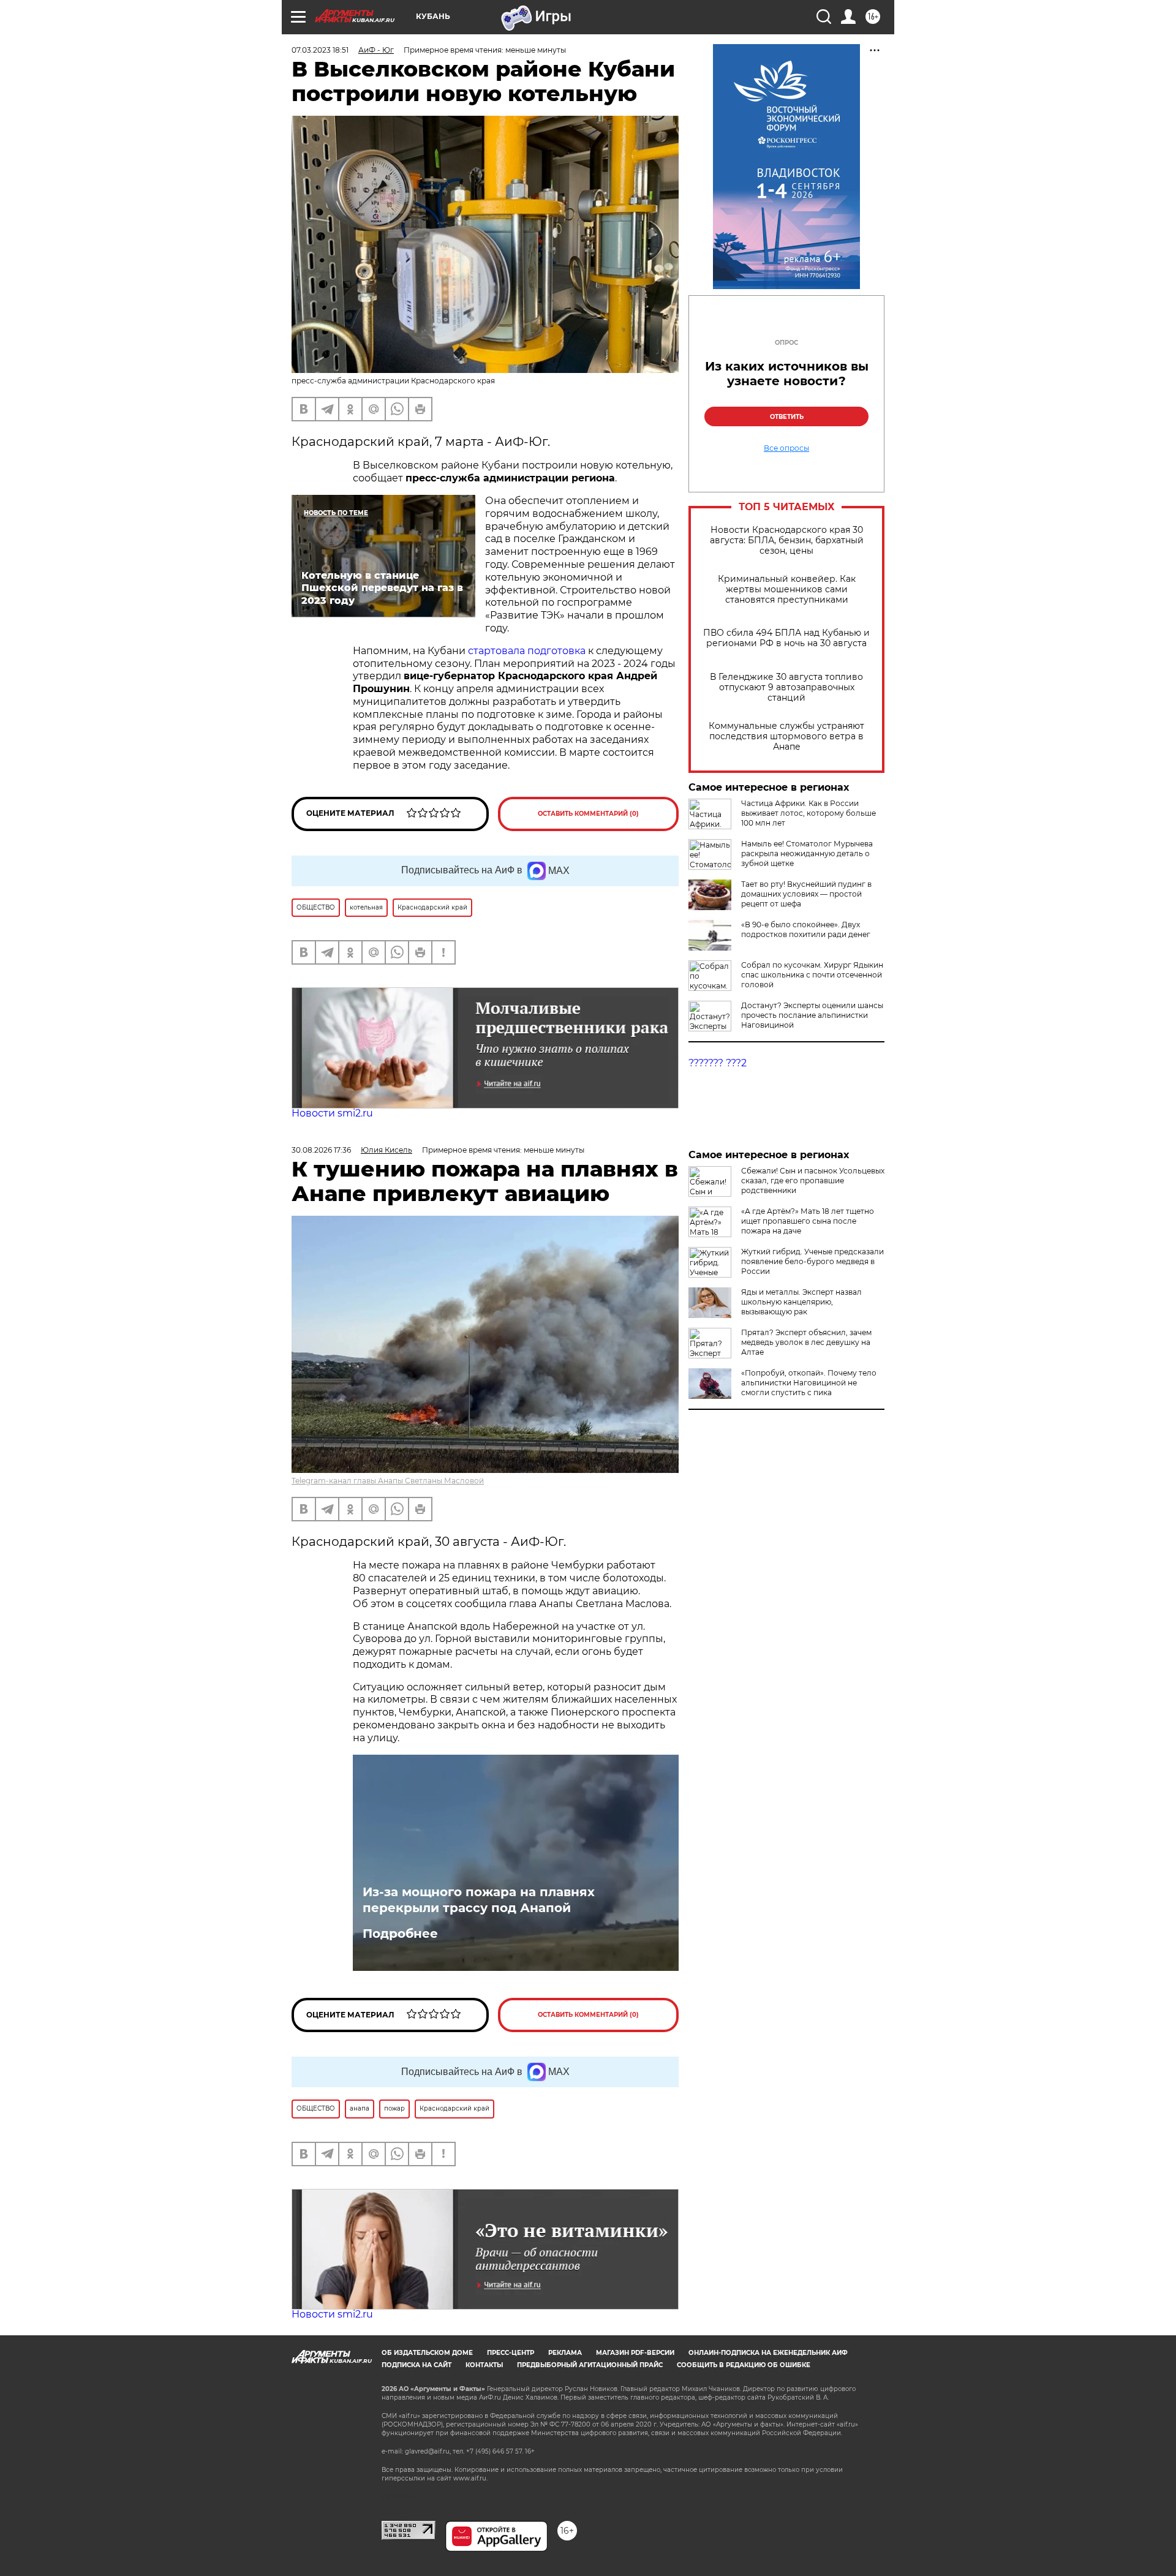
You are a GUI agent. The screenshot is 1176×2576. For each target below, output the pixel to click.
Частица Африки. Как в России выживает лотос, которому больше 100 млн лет (809, 813)
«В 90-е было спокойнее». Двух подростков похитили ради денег (806, 929)
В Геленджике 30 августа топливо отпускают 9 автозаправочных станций (786, 687)
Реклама (565, 2353)
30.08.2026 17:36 (321, 1150)
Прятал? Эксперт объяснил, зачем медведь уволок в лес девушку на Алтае (806, 1342)
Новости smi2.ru (332, 1113)
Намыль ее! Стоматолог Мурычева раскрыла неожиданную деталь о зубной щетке (807, 853)
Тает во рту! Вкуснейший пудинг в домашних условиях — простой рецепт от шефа (806, 894)
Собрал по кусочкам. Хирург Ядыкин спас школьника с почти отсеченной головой (812, 975)
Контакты (484, 2365)
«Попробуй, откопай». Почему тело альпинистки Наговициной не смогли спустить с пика (809, 1383)
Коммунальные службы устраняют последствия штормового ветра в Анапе (786, 736)
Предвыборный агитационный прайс (590, 2365)
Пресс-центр (511, 2353)
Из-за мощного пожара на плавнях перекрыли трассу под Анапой (479, 1900)
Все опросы (786, 448)
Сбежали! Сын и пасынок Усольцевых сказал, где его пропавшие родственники (813, 1181)
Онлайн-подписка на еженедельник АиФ (768, 2353)
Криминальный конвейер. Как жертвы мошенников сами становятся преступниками (787, 589)
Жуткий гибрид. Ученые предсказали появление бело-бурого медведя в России (812, 1261)
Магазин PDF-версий (635, 2353)
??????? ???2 (718, 1063)
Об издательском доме (427, 2353)
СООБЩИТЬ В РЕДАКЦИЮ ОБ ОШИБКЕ (744, 2365)
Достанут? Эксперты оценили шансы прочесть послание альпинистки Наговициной (812, 1015)
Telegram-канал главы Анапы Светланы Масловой (388, 1481)
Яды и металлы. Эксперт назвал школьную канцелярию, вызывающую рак (801, 1302)
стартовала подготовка (527, 651)
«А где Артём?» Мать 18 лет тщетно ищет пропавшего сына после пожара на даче (808, 1221)
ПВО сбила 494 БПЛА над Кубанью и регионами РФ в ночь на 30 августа (786, 638)
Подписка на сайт (417, 2365)
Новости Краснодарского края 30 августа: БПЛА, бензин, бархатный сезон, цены (787, 540)
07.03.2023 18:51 (320, 50)
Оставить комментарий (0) (588, 814)
